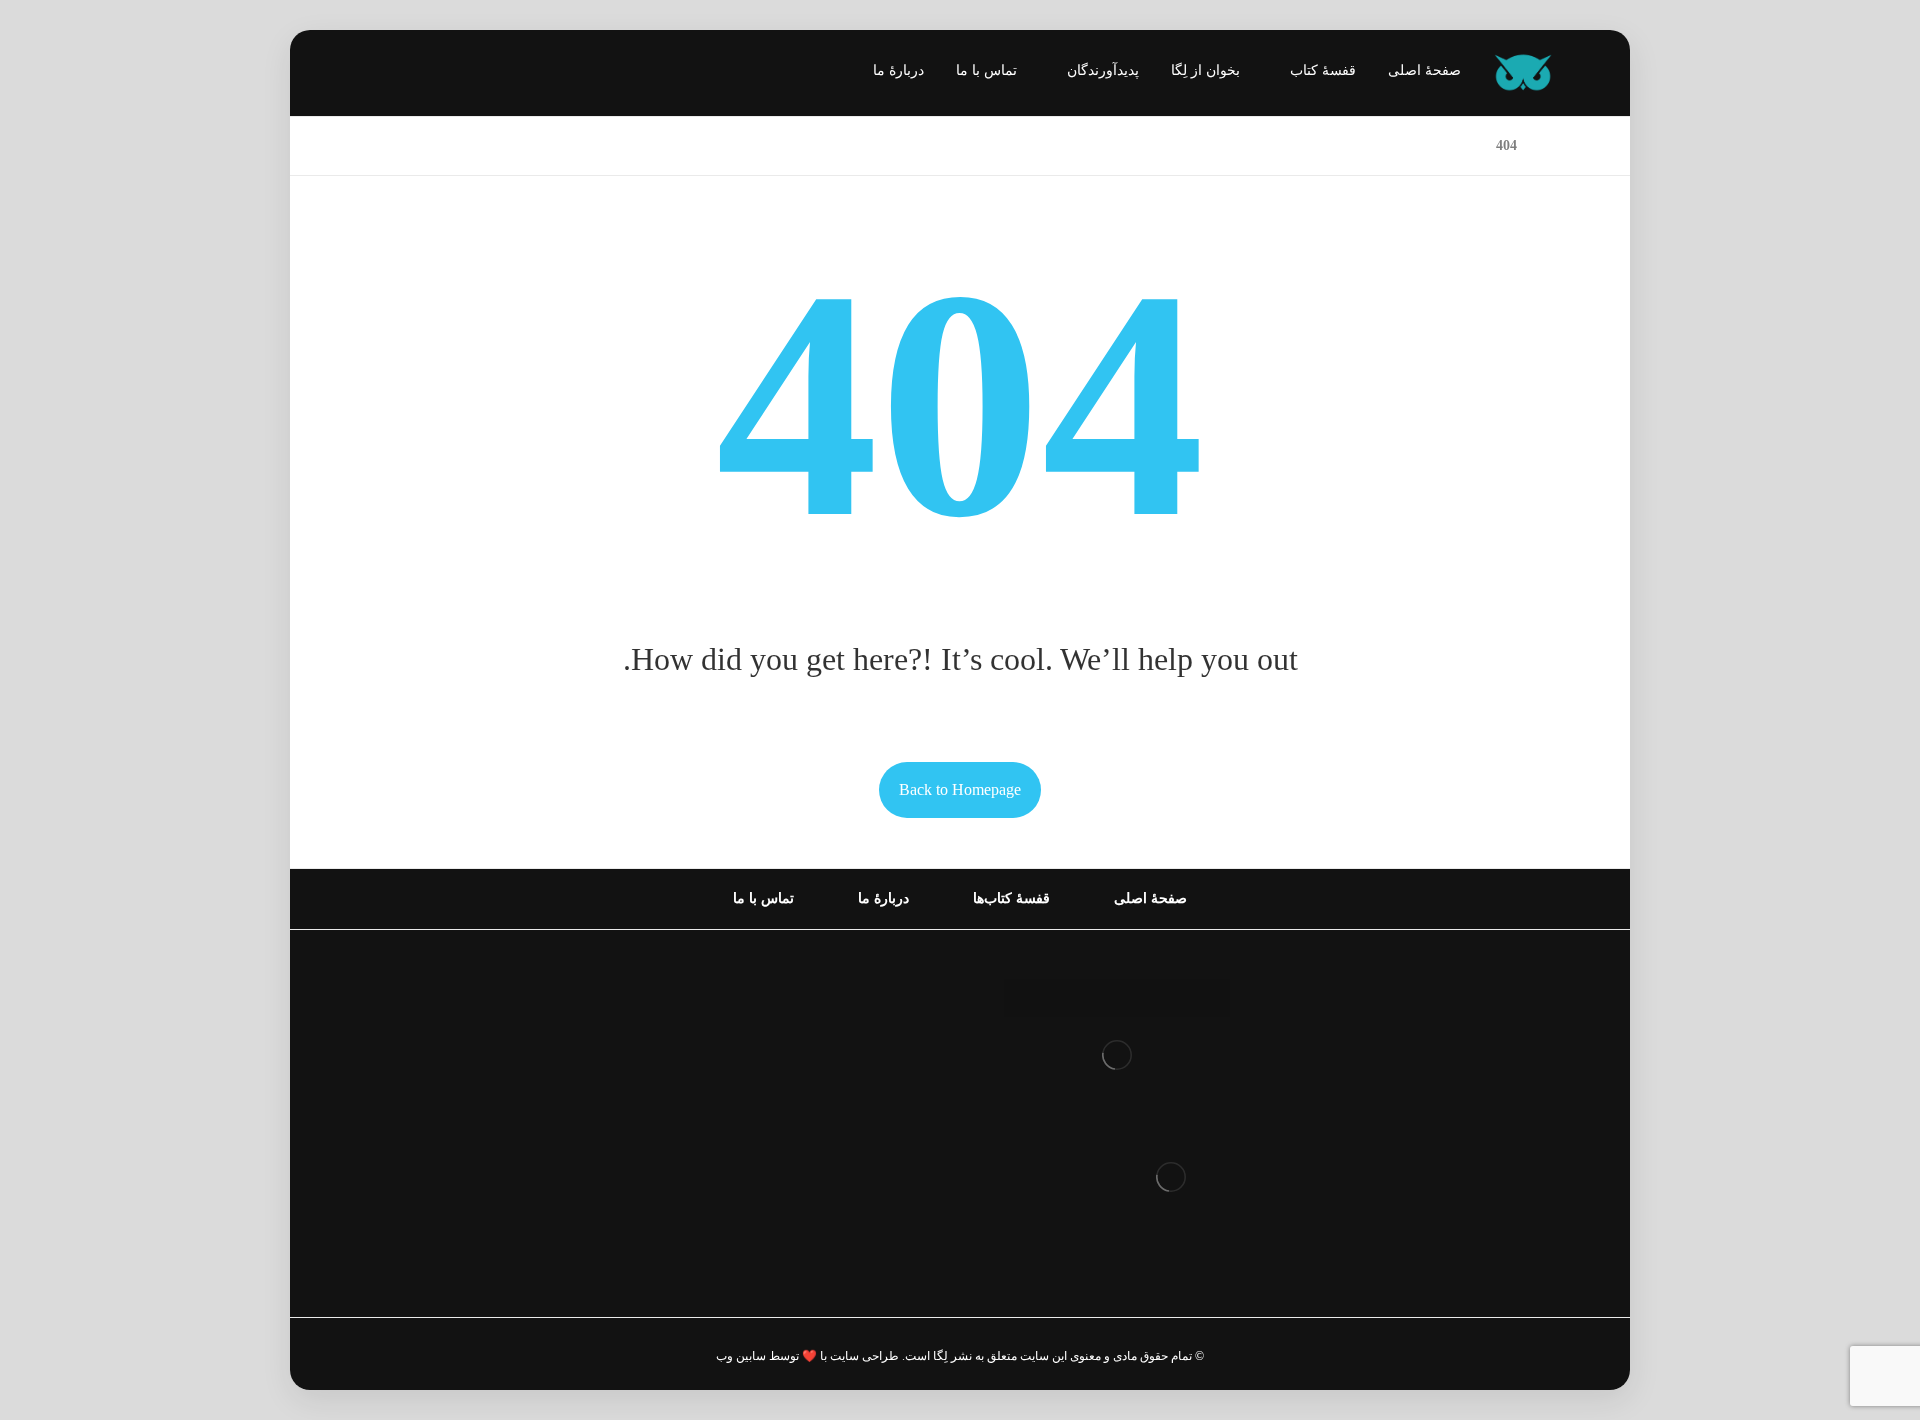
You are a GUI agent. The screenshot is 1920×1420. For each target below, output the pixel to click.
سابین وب (741, 1356)
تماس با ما (881, 1155)
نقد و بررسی (874, 1059)
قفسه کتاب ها (869, 1091)
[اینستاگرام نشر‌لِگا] (392, 75)
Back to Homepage (960, 789)
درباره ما (887, 1027)
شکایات (890, 1123)
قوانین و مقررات (861, 995)
